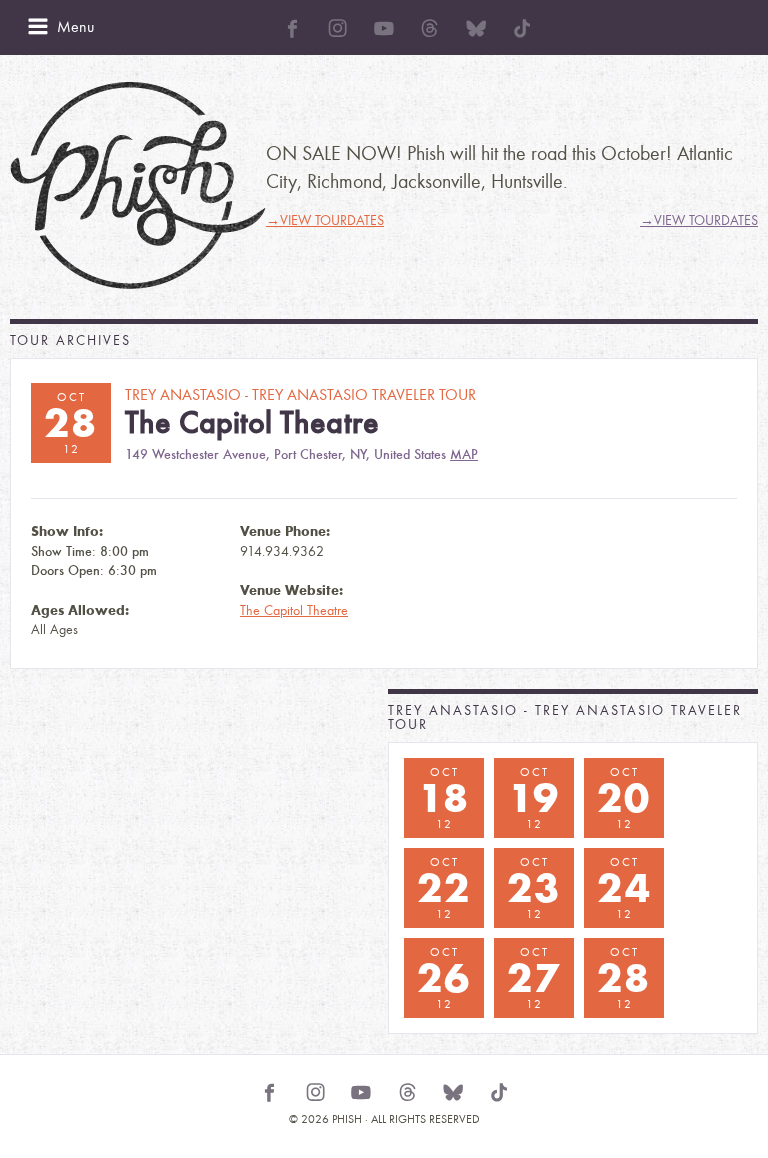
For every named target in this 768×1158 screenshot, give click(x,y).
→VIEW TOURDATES (325, 220)
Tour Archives (70, 340)
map (464, 454)
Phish (138, 185)
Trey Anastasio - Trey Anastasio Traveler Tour (565, 717)
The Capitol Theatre (294, 610)
